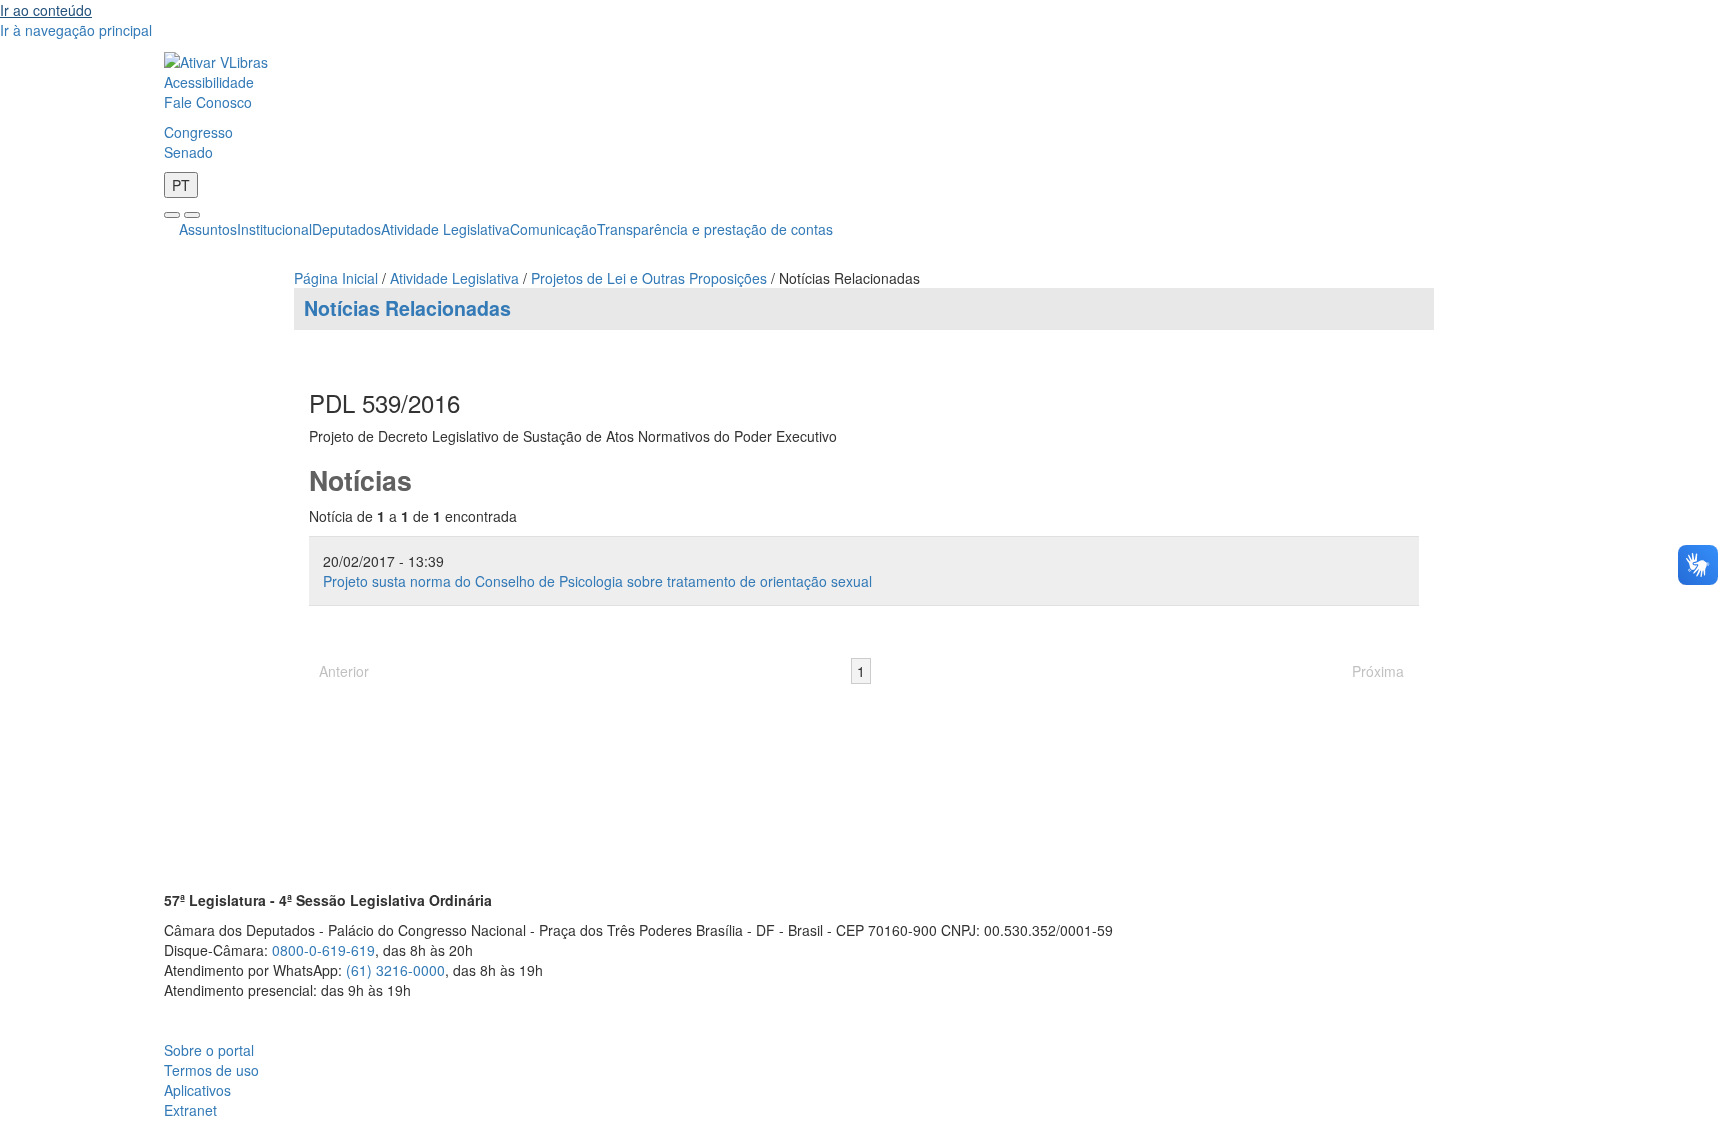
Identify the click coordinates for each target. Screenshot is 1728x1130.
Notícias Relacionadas (407, 308)
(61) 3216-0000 (395, 970)
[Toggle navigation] (172, 215)
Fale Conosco (208, 102)
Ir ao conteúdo (46, 10)
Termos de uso (211, 1070)
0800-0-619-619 (323, 950)
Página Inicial (336, 278)
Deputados (346, 229)
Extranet (190, 1110)
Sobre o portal (209, 1050)
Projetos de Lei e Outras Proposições (649, 278)
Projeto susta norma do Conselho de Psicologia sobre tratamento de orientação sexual (597, 581)
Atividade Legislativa (445, 229)
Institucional (274, 229)
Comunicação (553, 229)
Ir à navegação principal (76, 30)
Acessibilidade (209, 82)
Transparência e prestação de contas (715, 229)
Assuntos (208, 229)
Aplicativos (197, 1090)
